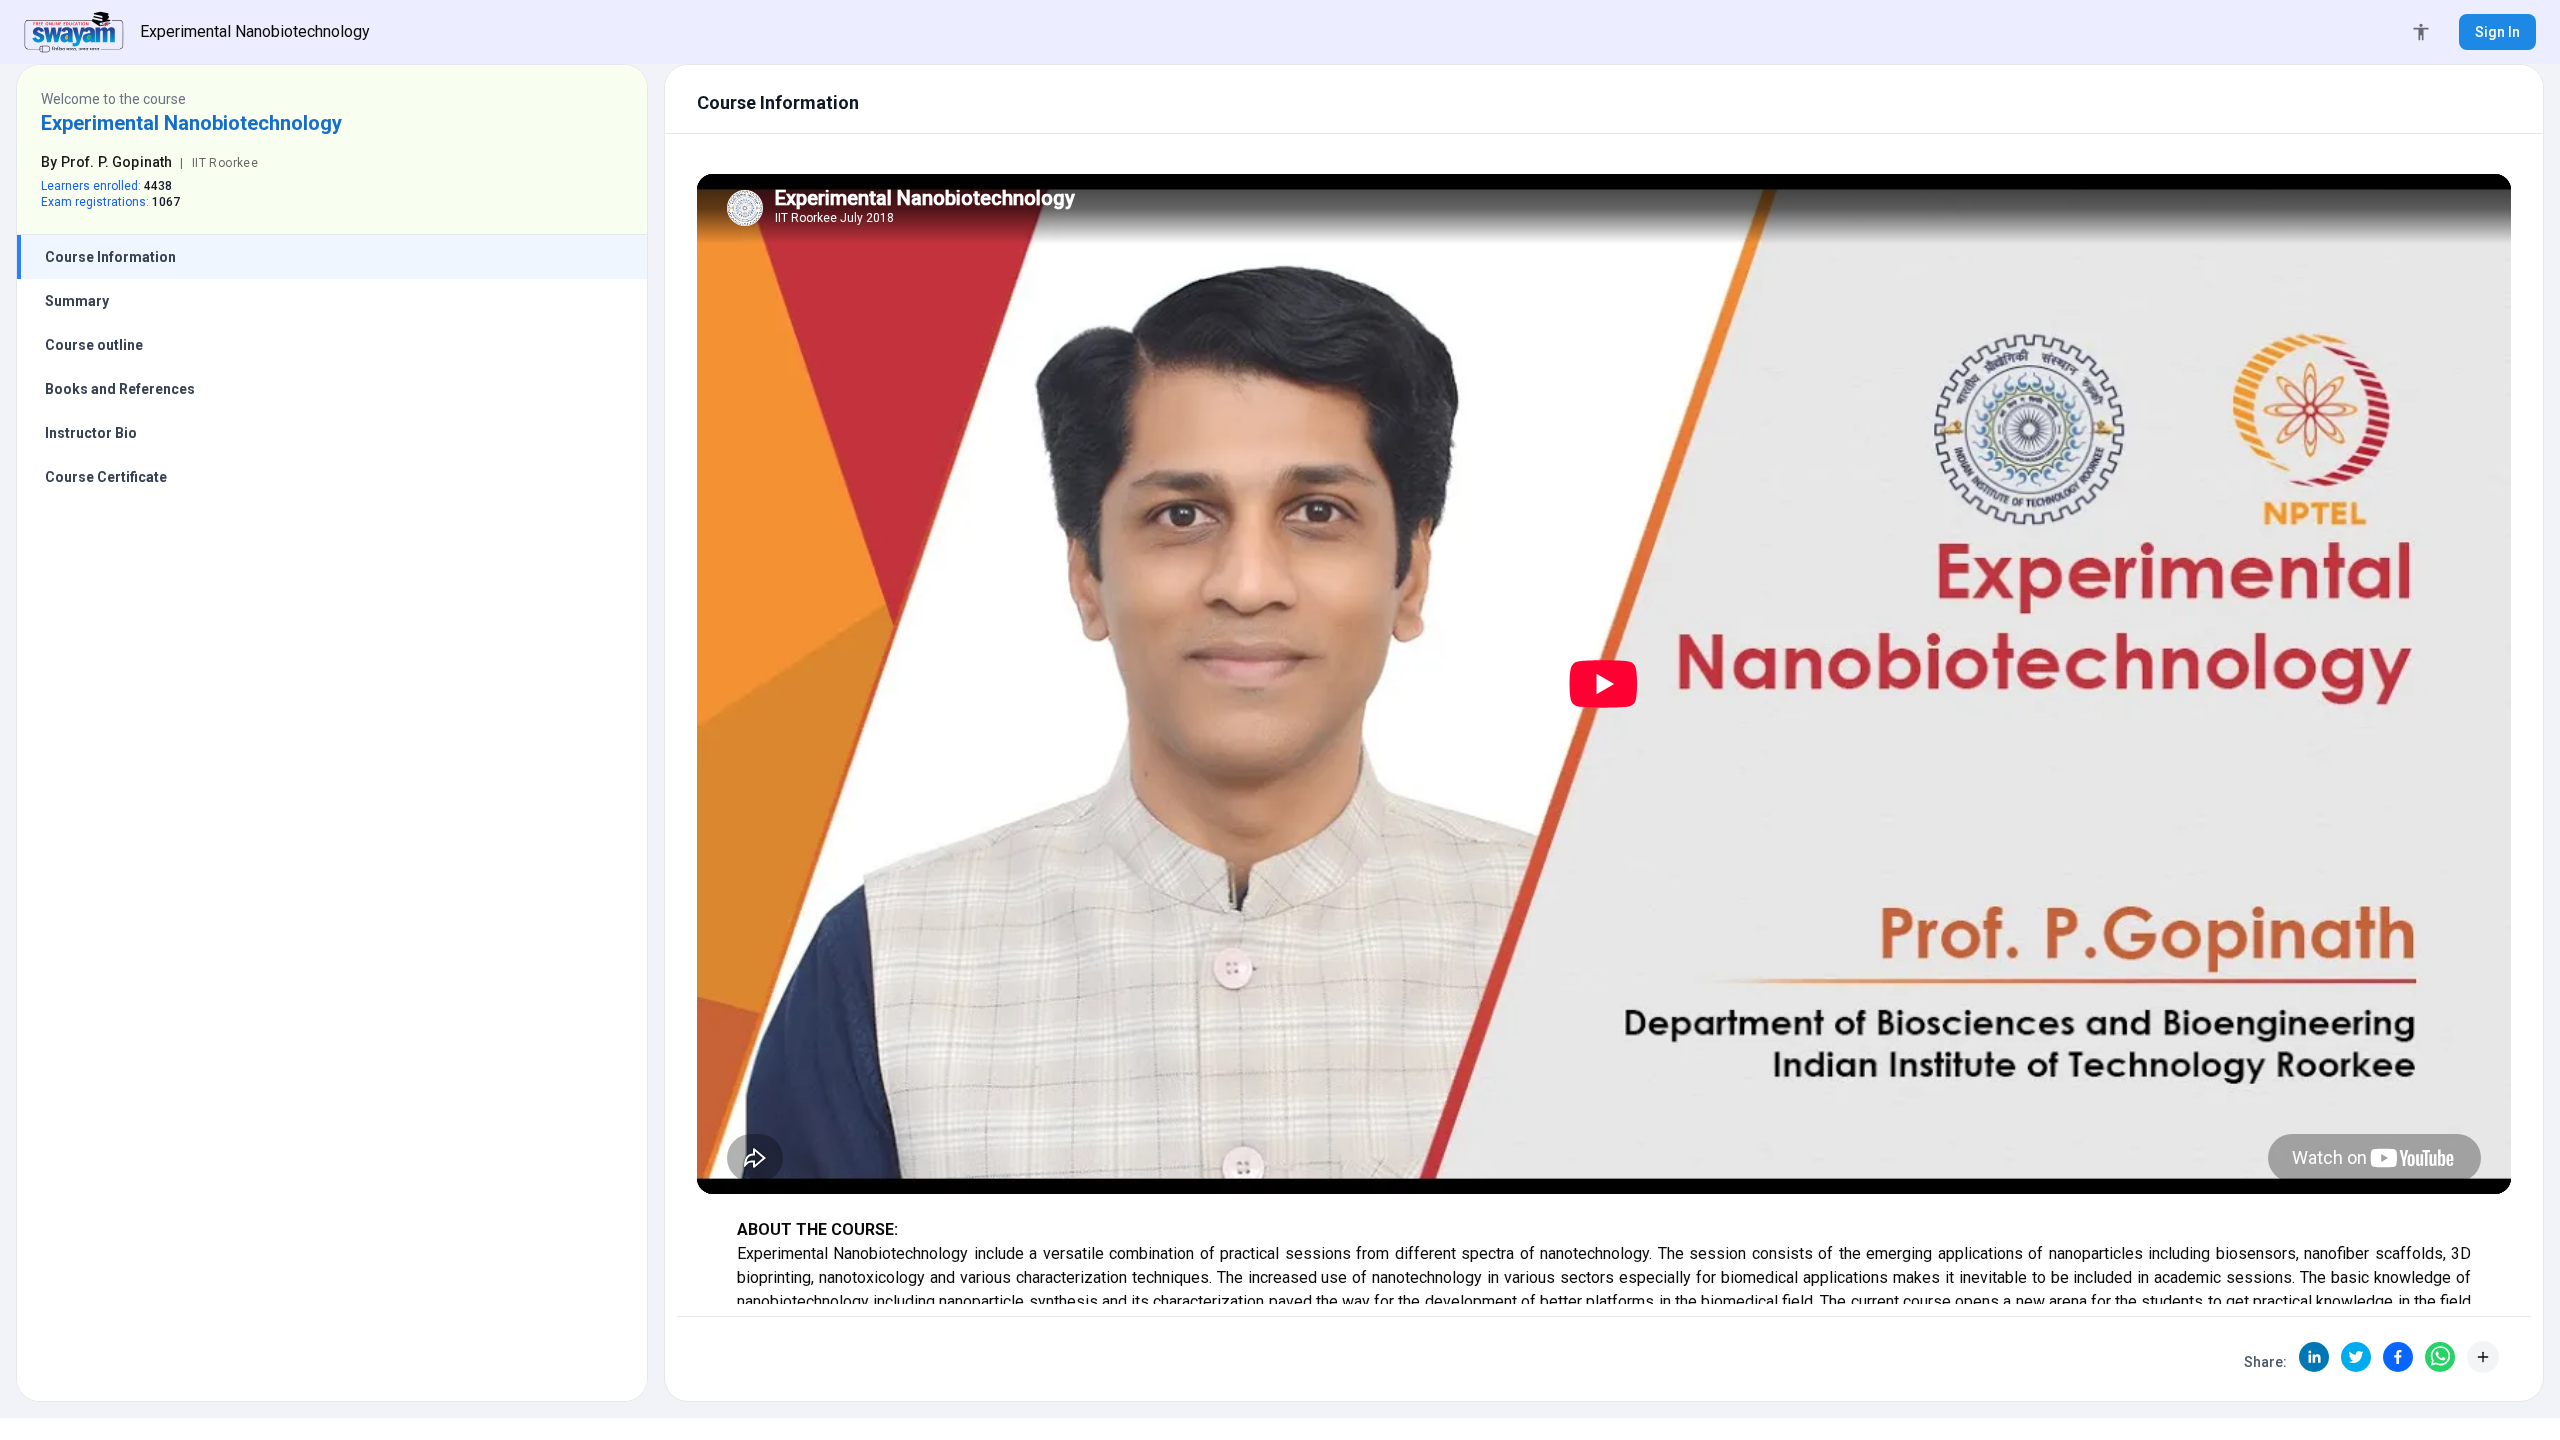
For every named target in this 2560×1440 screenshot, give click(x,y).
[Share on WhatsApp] (2440, 1357)
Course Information (110, 257)
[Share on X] (2356, 1357)
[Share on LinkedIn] (2314, 1357)
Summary (77, 301)
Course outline (94, 345)
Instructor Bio (91, 433)
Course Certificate (106, 477)
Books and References (120, 389)
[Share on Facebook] (2398, 1357)
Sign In (2497, 32)
